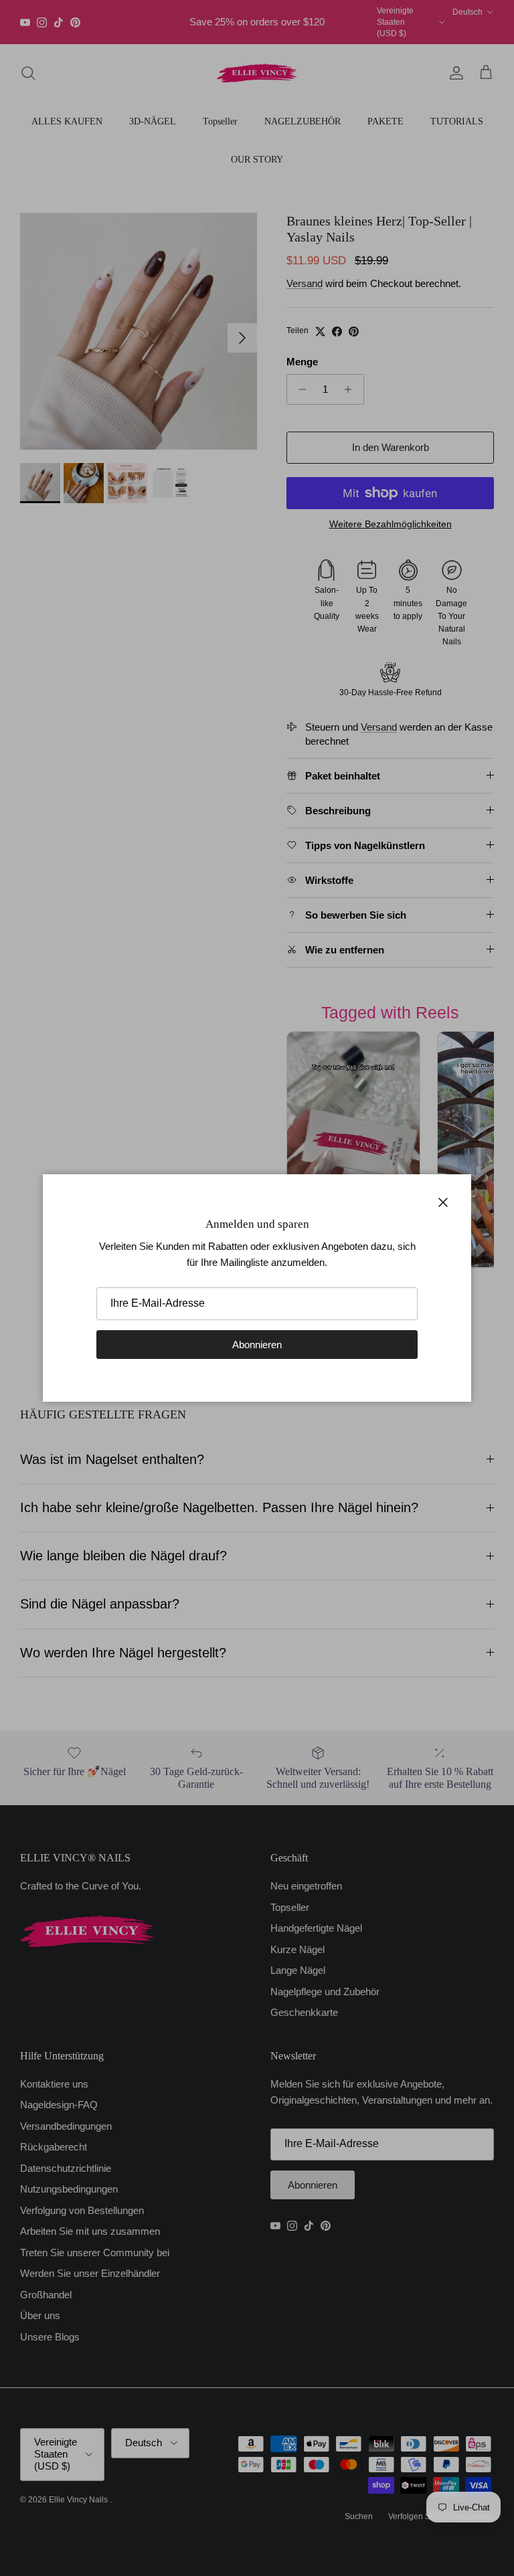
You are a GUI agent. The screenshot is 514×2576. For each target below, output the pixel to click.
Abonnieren (257, 1345)
